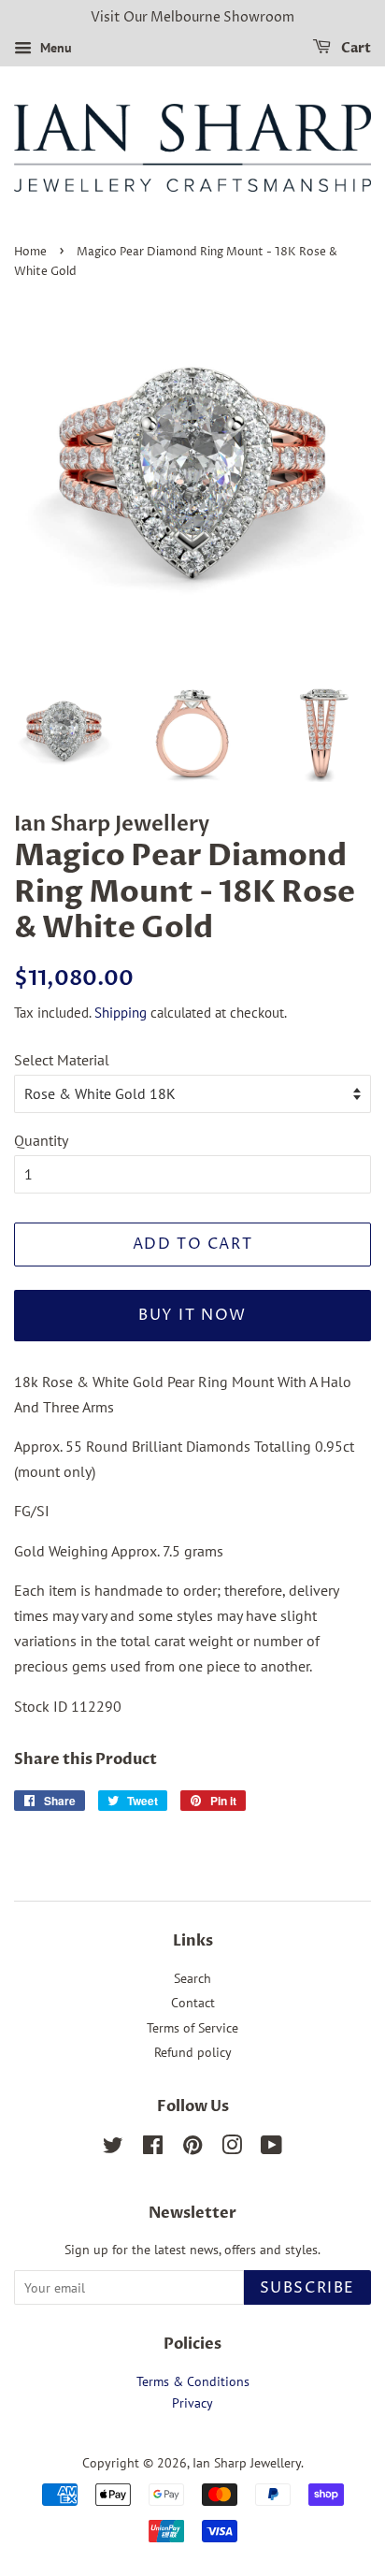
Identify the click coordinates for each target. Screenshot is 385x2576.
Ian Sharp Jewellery (247, 2463)
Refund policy (193, 2052)
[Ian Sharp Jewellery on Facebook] (153, 2149)
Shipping (121, 1013)
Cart (355, 48)
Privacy (192, 2403)
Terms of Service (192, 2028)
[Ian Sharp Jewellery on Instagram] (232, 2149)
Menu (54, 48)
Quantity (41, 1140)
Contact (193, 2003)
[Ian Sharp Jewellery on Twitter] (113, 2149)
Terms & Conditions (193, 2381)
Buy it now (192, 1315)
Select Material (62, 1060)
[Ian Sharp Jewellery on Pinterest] (192, 2149)
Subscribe (307, 2288)
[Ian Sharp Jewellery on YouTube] (271, 2149)
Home (30, 252)
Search (192, 1978)
